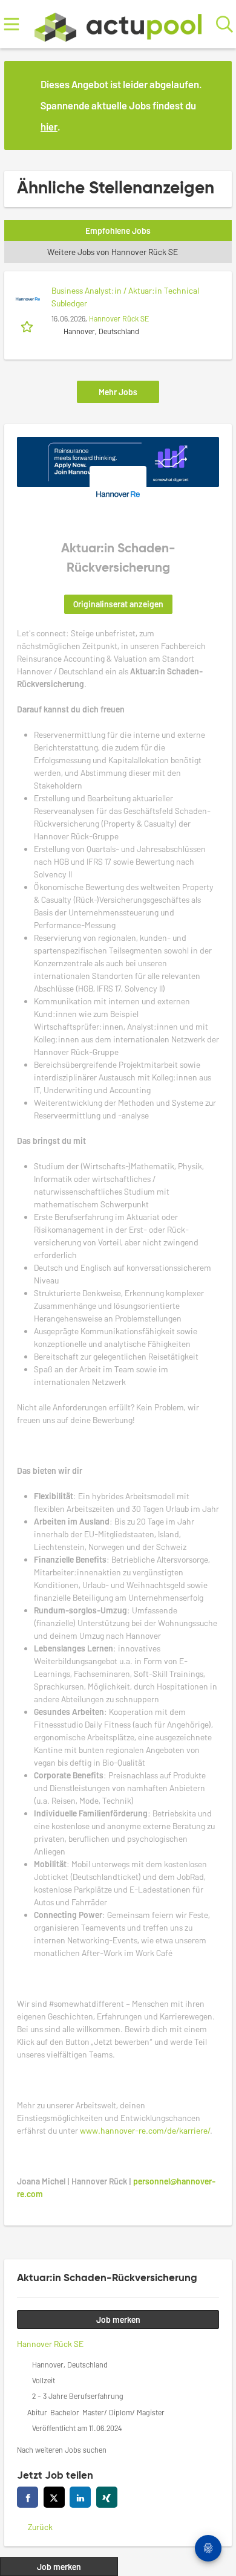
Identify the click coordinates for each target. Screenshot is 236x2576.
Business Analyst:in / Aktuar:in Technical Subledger (125, 297)
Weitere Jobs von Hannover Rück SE (113, 252)
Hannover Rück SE (119, 318)
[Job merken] (28, 326)
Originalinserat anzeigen (118, 604)
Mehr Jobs (118, 392)
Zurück (40, 2527)
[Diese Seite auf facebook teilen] (28, 2497)
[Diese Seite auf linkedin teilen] (80, 2497)
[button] (213, 105)
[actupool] (118, 24)
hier (49, 126)
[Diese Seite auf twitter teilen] (54, 2497)
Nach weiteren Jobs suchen (62, 2450)
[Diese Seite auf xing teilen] (107, 2497)
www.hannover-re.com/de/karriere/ (145, 2130)
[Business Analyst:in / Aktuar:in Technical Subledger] (28, 299)
